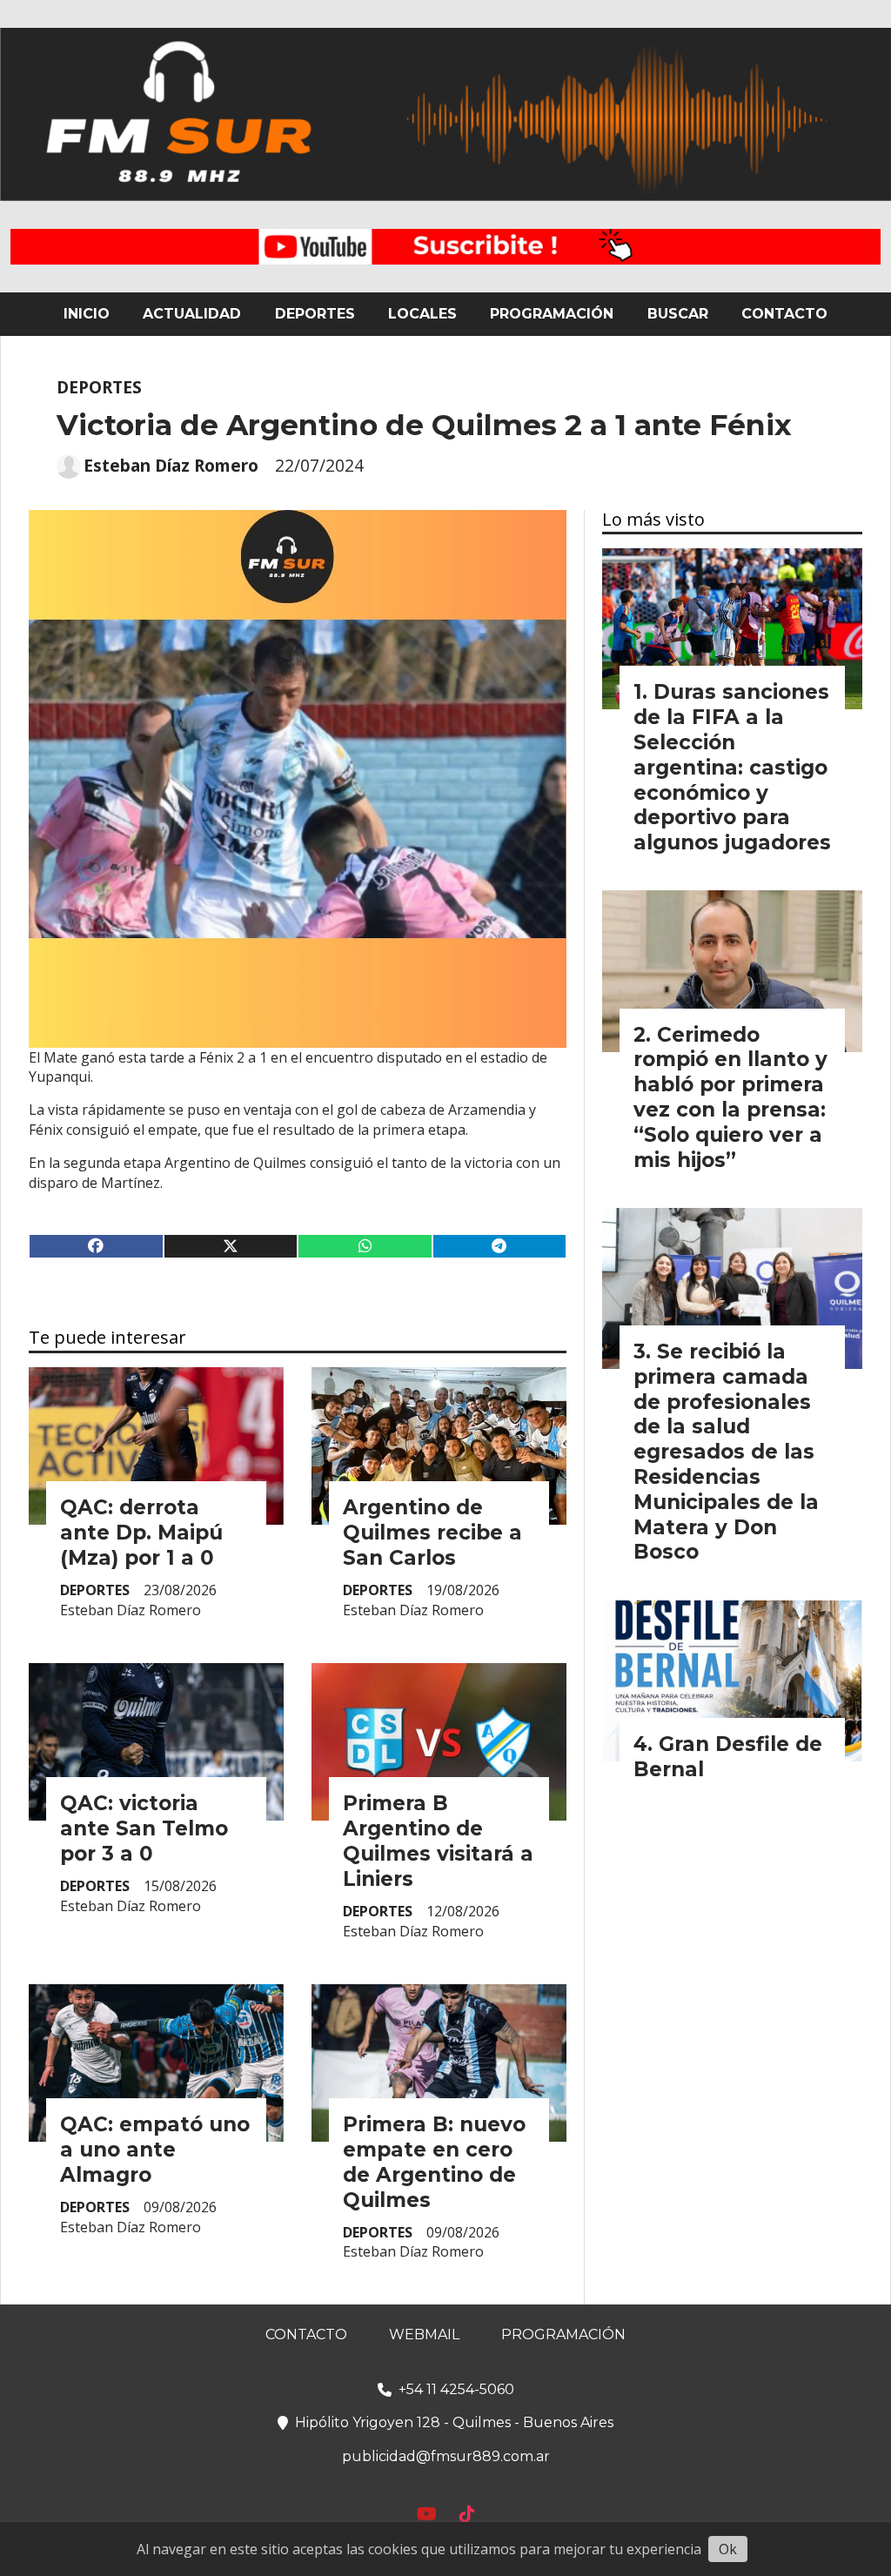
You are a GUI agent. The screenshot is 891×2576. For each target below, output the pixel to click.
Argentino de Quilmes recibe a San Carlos (432, 1533)
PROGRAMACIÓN (552, 314)
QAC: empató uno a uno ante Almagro (155, 2150)
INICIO (87, 314)
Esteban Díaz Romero (171, 466)
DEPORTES (315, 314)
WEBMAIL (424, 2334)
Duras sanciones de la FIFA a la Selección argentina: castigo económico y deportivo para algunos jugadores (732, 767)
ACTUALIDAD (192, 314)
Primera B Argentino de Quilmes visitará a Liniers (438, 1841)
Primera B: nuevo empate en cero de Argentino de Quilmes (434, 2162)
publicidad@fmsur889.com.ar (446, 2456)
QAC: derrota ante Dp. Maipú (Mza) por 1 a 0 (141, 1533)
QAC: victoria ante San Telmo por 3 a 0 (144, 1828)
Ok (728, 2549)
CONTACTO (784, 314)
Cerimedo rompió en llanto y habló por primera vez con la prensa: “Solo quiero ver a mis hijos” (730, 1097)
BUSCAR (678, 314)
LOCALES (422, 314)
